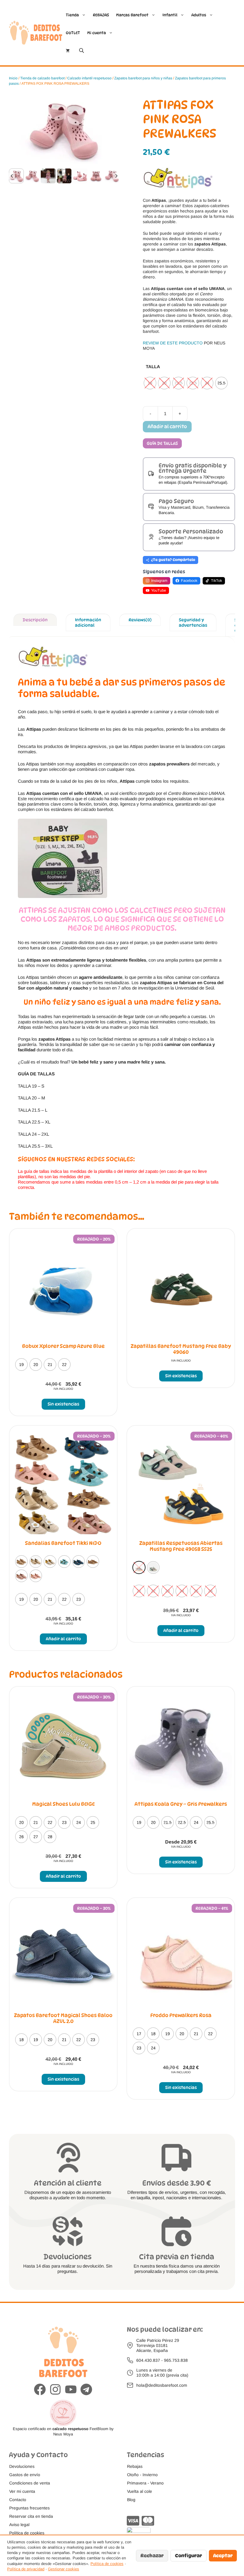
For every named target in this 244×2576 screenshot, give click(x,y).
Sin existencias (63, 1404)
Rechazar (152, 2556)
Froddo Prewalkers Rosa (181, 2015)
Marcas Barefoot (132, 15)
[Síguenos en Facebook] (40, 2390)
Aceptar (223, 2556)
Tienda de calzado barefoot (42, 78)
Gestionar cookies (64, 2569)
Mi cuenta (97, 33)
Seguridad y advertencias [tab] (193, 622)
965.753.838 (176, 2360)
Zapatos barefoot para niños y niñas (143, 78)
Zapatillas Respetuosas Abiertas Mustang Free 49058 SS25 (181, 1546)
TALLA (153, 367)
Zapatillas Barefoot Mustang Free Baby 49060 (181, 1349)
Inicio (13, 78)
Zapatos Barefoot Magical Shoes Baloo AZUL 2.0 (63, 2018)
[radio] (150, 383)
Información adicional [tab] (88, 622)
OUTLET (73, 33)
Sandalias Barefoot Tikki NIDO (63, 1543)
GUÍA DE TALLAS (162, 443)
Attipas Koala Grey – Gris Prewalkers (181, 1804)
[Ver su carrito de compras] (68, 51)
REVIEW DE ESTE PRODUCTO (173, 343)
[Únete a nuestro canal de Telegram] (86, 2390)
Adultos (199, 15)
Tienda (72, 15)
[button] (16, 176)
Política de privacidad (26, 2569)
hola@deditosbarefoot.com (162, 2385)
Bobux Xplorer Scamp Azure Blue (63, 1346)
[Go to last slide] (12, 176)
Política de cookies (107, 2564)
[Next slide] (116, 176)
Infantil (170, 15)
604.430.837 (148, 2360)
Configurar (189, 2556)
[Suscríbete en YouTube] (71, 2390)
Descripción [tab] (35, 620)
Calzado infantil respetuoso (89, 78)
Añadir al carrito (167, 427)
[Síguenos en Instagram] (55, 2390)
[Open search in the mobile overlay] (82, 50)
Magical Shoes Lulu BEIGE (63, 1804)
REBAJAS (101, 15)
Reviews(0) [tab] (140, 620)
